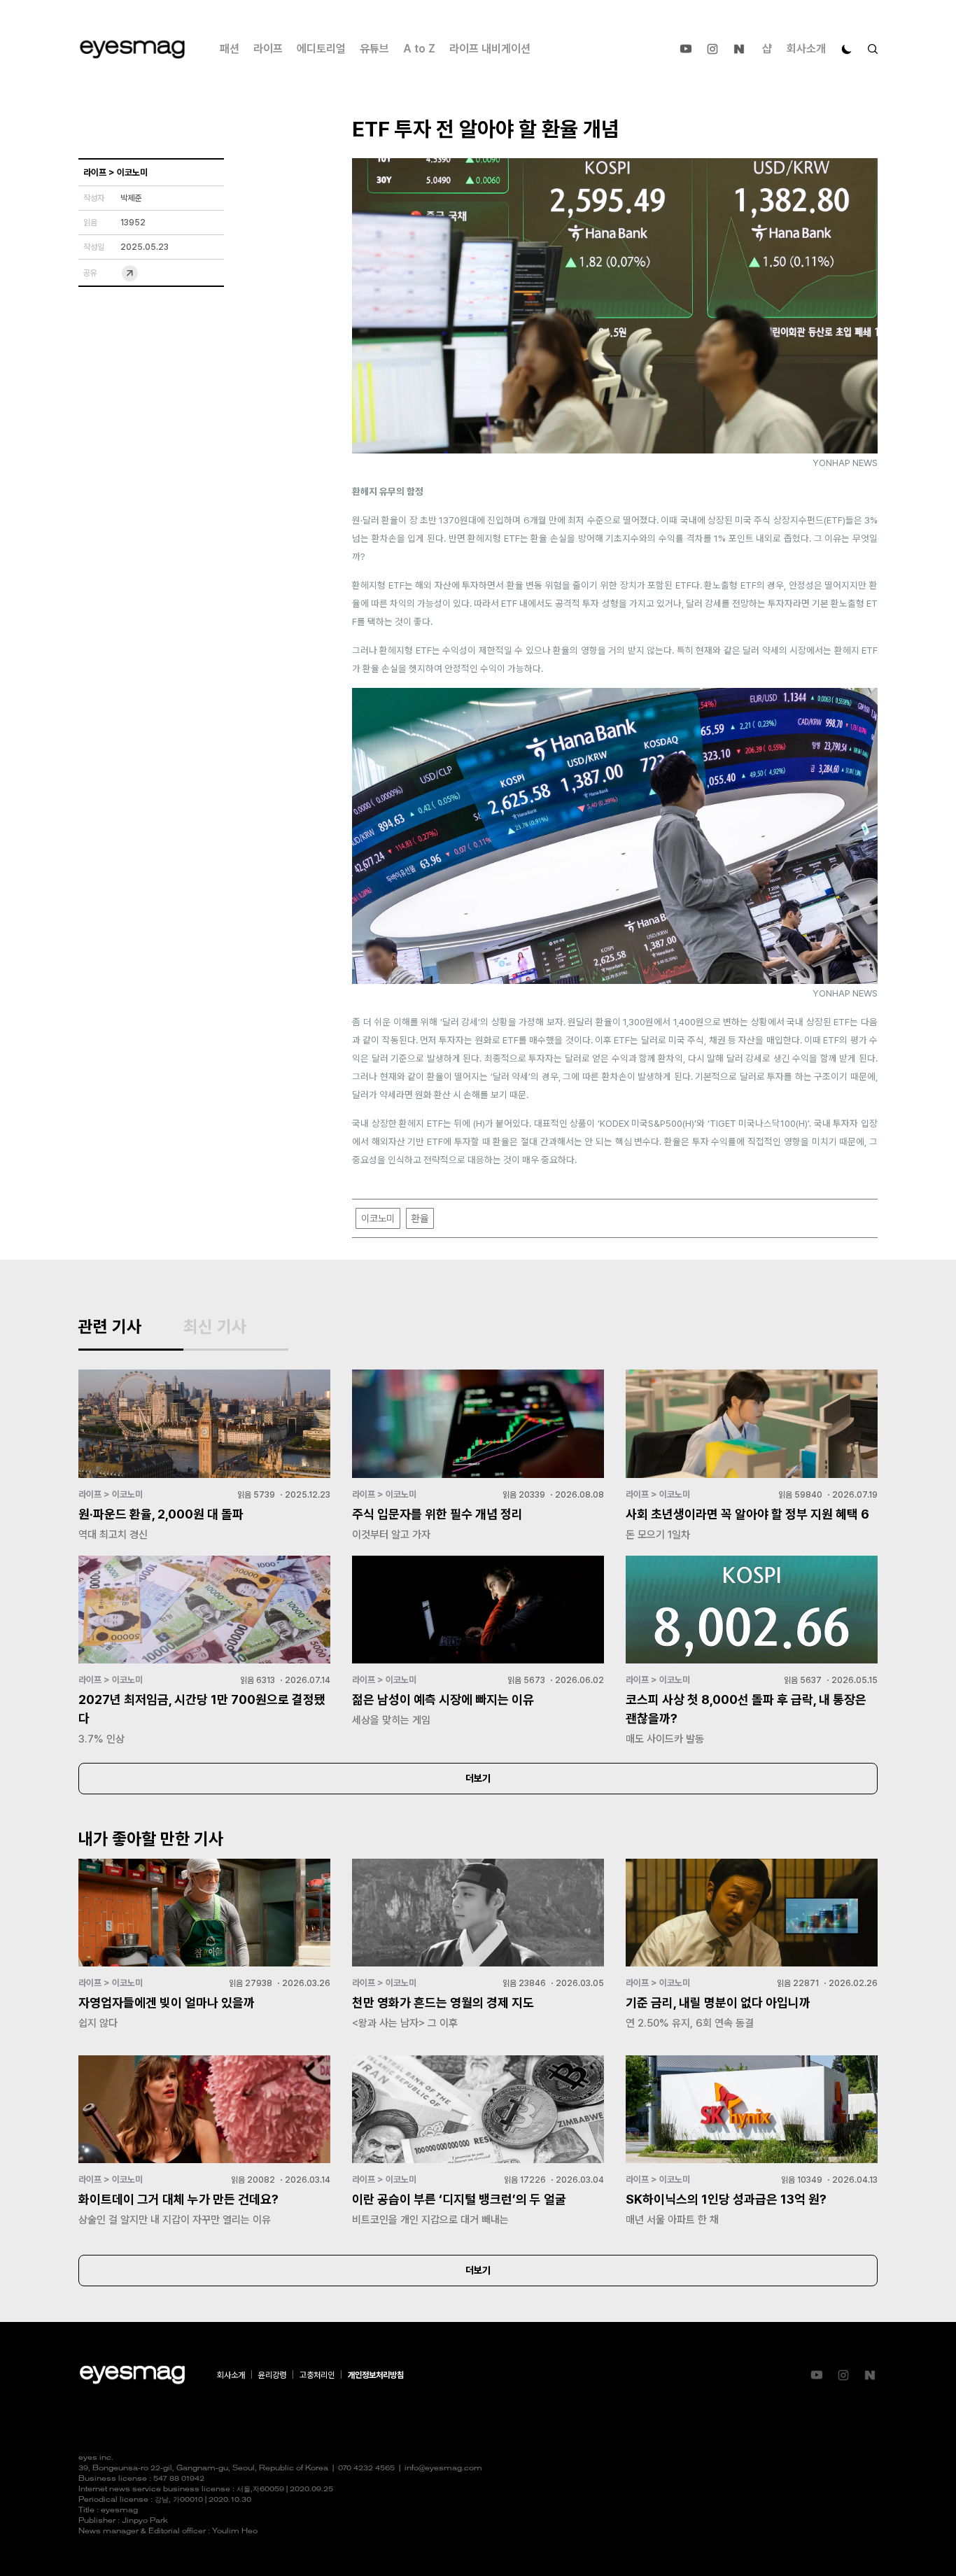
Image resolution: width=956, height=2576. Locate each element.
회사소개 (806, 49)
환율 (420, 1218)
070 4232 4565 (366, 2469)
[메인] (132, 49)
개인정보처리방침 (376, 2375)
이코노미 (378, 1218)
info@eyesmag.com (443, 2469)
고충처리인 (317, 2375)
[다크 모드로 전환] (847, 49)
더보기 (478, 1778)
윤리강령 (272, 2375)
